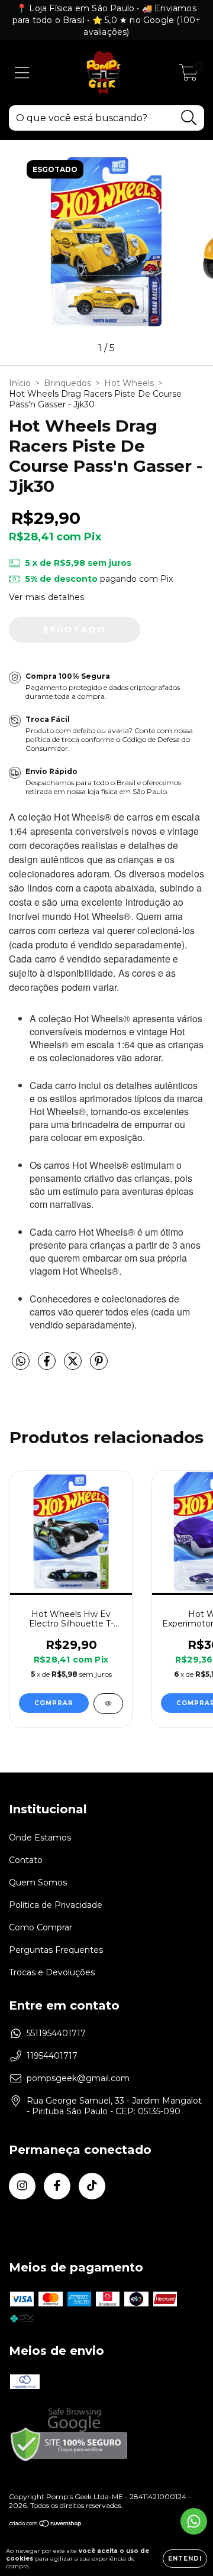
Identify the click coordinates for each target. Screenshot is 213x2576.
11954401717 (52, 2056)
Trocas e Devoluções (52, 1972)
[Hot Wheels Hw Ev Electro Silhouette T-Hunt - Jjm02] (108, 1704)
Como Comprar (41, 1927)
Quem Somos (38, 1882)
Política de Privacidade (56, 1905)
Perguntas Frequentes (56, 1950)
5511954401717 (56, 2033)
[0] (188, 76)
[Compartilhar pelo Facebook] (48, 1366)
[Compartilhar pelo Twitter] (74, 1366)
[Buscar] (189, 118)
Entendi (185, 2559)
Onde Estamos (40, 1838)
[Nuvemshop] (46, 2525)
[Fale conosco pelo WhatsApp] (194, 2521)
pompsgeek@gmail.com (78, 2078)
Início (20, 383)
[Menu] (22, 73)
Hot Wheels (129, 383)
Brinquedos (67, 383)
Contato (26, 1860)
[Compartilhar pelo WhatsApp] (21, 1362)
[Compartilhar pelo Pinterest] (99, 1366)
